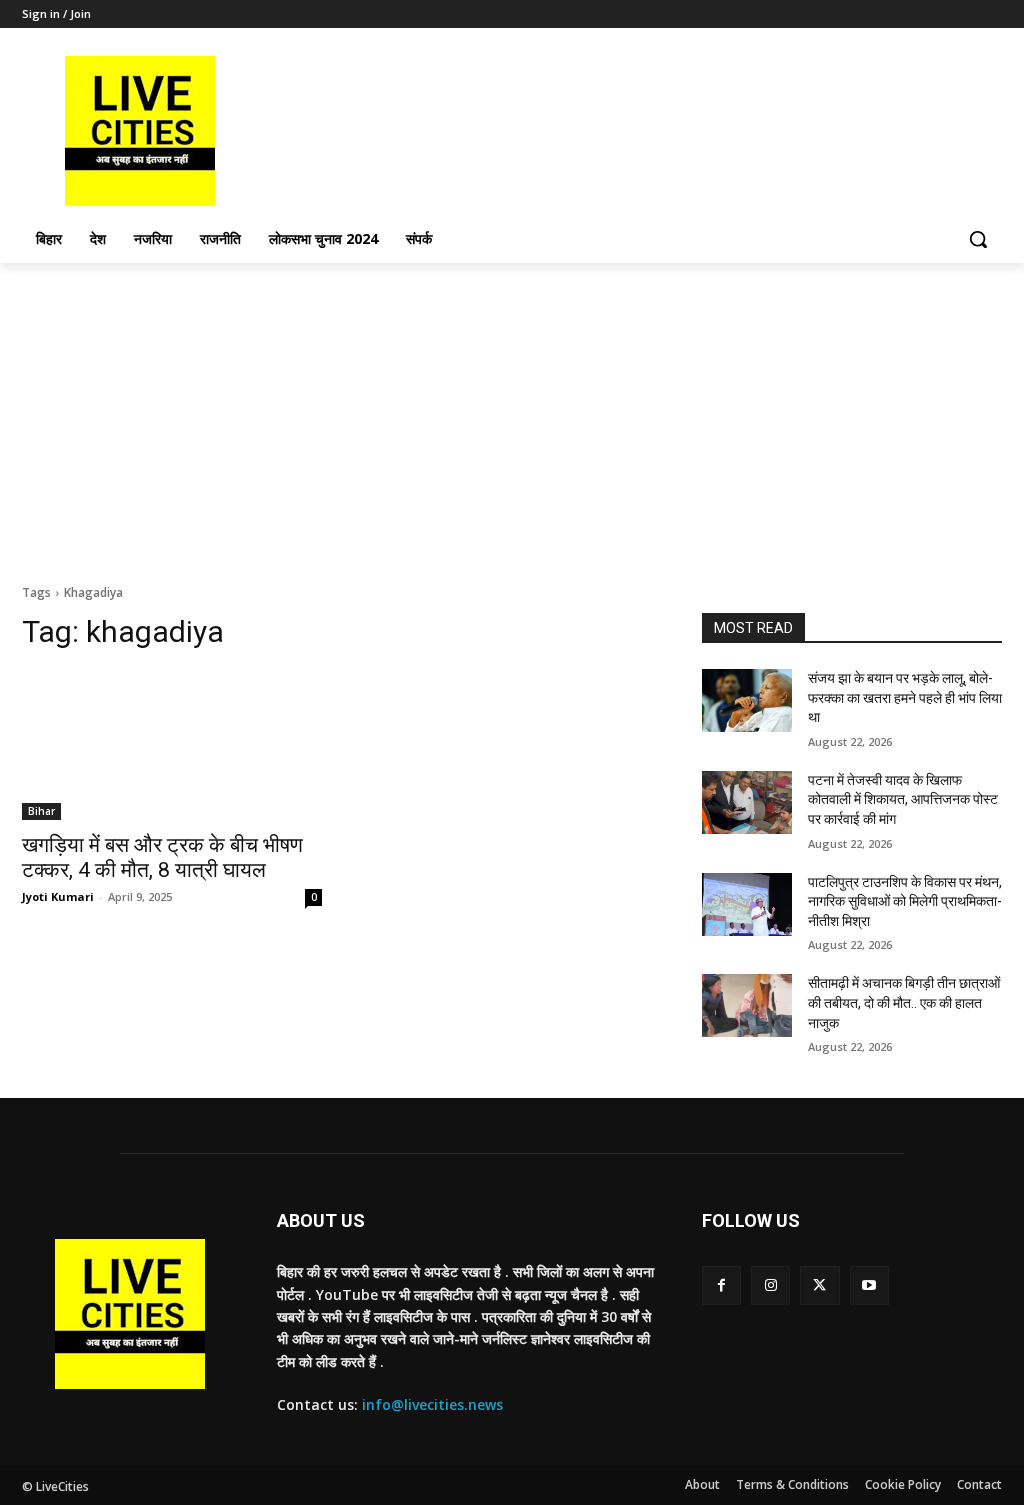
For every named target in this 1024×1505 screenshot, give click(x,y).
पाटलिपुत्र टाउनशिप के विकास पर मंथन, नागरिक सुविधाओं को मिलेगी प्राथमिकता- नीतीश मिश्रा (905, 901)
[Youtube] (869, 1285)
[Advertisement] (512, 413)
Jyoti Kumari (58, 896)
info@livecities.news (432, 1404)
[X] (819, 1285)
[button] (978, 239)
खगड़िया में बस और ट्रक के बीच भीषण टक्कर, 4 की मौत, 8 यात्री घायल (162, 857)
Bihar (41, 811)
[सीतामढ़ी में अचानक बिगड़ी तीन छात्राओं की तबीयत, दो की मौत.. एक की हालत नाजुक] (747, 1005)
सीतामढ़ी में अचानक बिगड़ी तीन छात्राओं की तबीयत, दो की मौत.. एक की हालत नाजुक (904, 1002)
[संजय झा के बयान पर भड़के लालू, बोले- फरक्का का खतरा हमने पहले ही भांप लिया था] (747, 700)
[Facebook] (721, 1285)
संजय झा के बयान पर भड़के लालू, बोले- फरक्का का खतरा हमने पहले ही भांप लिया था (905, 697)
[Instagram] (770, 1285)
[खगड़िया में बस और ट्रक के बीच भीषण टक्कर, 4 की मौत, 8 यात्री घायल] (172, 745)
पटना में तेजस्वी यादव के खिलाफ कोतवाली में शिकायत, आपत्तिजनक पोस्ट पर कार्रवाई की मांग (903, 799)
